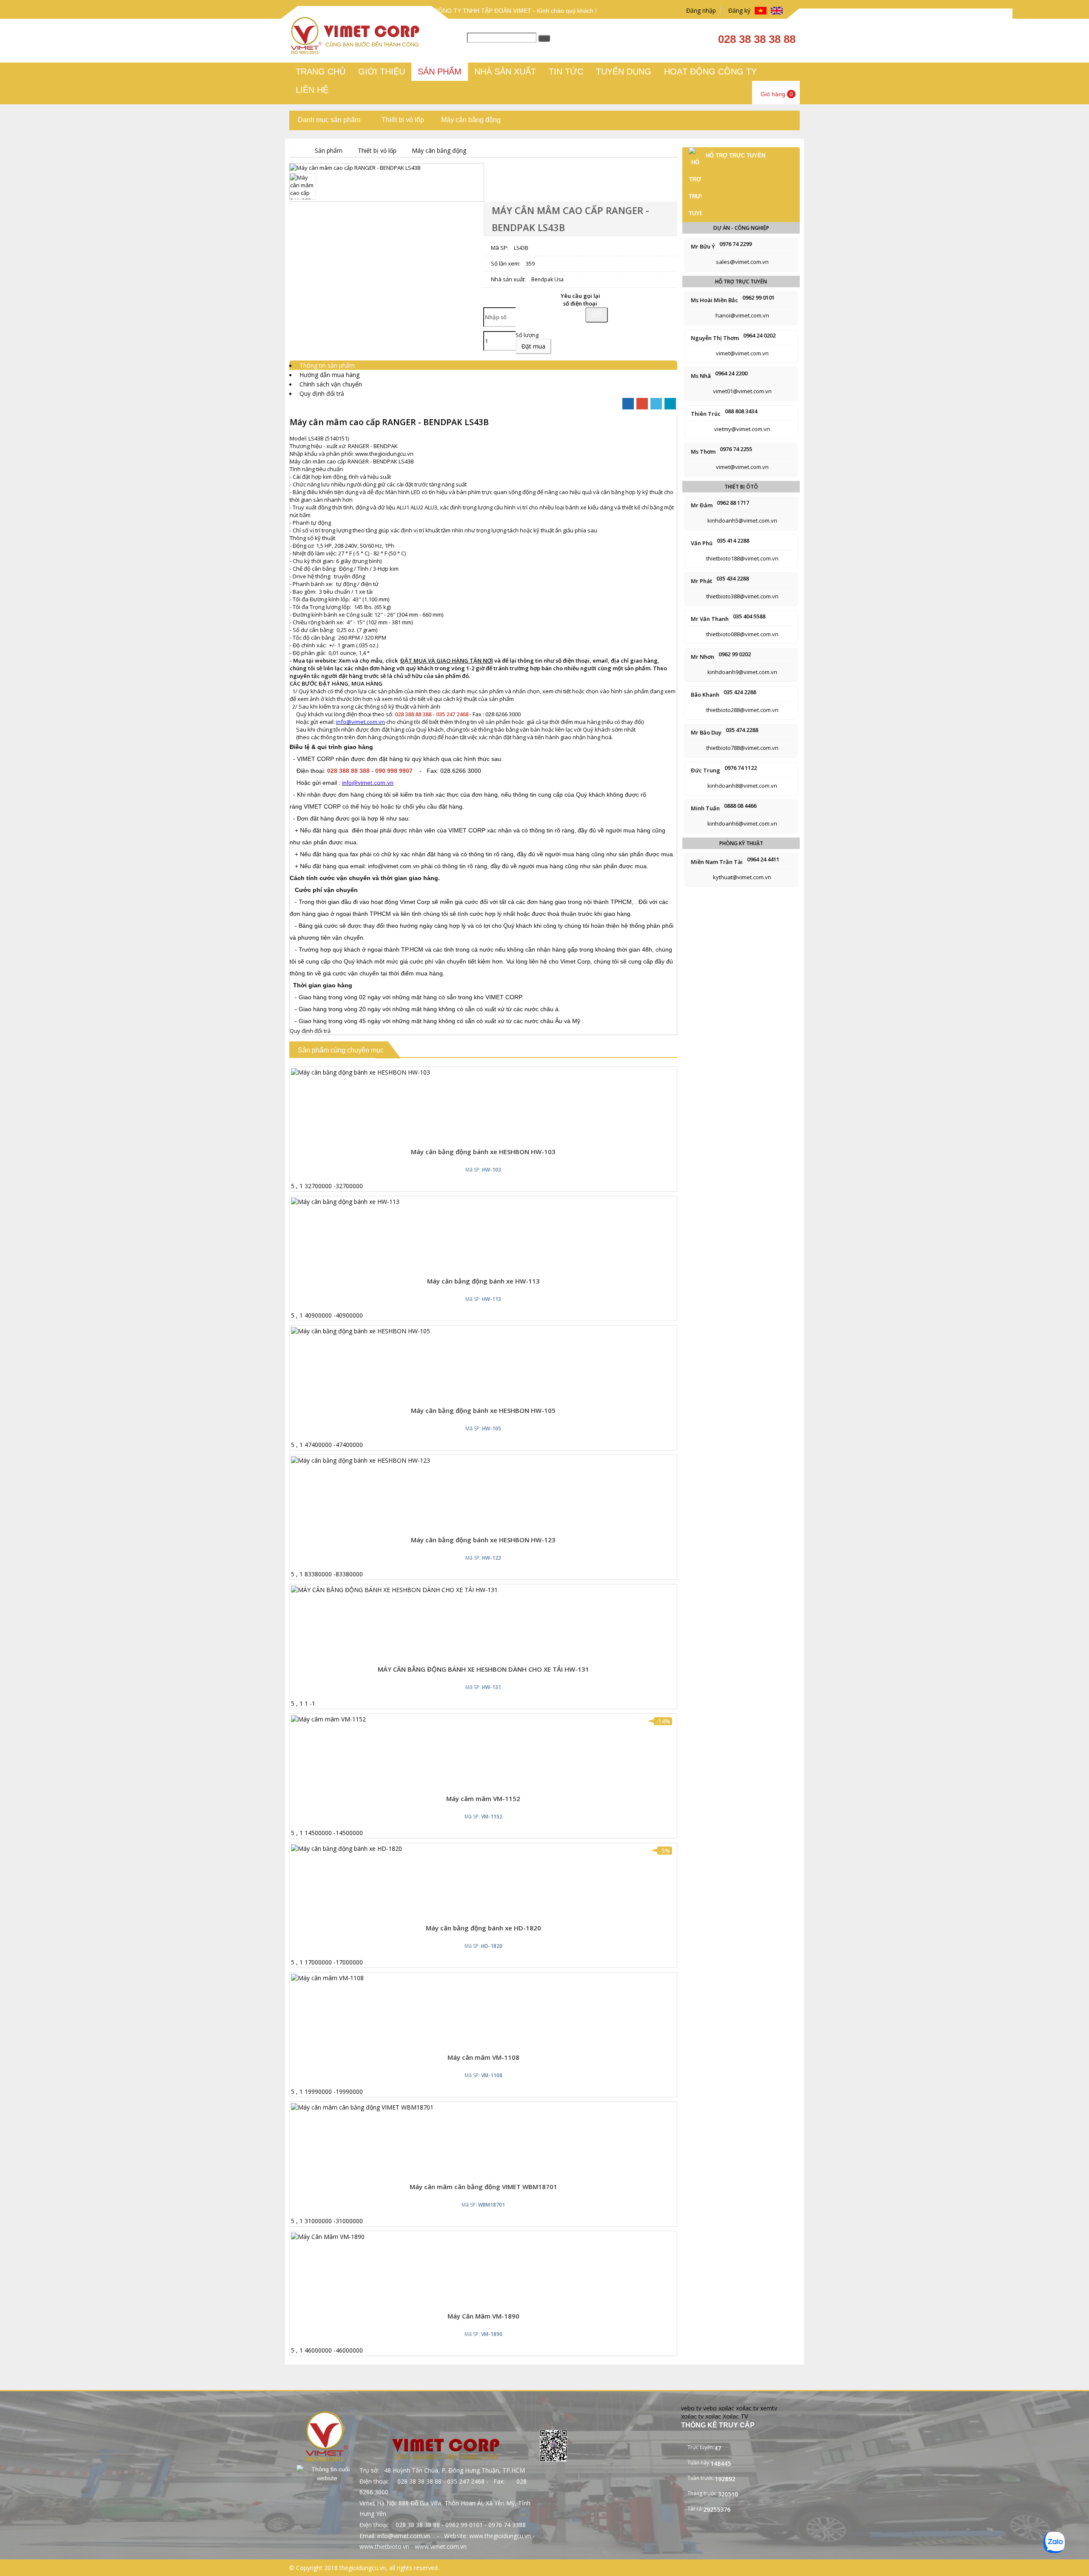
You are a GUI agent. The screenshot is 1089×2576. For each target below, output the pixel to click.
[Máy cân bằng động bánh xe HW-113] (345, 1202)
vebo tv (691, 2408)
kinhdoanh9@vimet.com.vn (742, 672)
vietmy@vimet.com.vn (742, 429)
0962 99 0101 (758, 297)
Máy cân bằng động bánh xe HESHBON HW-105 (483, 1410)
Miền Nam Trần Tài (717, 862)
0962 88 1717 (733, 503)
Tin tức (566, 71)
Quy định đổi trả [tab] (322, 393)
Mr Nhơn (703, 657)
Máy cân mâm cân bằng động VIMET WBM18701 (483, 2187)
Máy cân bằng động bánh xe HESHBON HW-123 (483, 1540)
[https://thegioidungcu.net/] (296, 150)
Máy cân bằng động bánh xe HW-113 (483, 1281)
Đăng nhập (699, 10)
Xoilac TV (735, 2416)
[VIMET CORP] (356, 52)
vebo (710, 2408)
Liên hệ (312, 90)
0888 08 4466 (740, 806)
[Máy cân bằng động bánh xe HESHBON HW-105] (361, 1331)
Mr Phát (701, 581)
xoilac (726, 2408)
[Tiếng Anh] (777, 11)
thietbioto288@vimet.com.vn (742, 710)
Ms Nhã (701, 376)
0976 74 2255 (736, 449)
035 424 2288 (740, 692)
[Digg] (670, 404)
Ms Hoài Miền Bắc (714, 300)
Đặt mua (533, 346)
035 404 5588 (749, 616)
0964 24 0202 (759, 335)
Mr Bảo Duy (706, 732)
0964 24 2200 (731, 373)
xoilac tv (747, 2408)
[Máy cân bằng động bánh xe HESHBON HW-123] (361, 1460)
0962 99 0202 (735, 654)
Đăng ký (738, 10)
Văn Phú (702, 543)
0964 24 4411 (763, 859)
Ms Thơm (703, 452)
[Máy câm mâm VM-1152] (328, 1719)
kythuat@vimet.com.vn (742, 877)
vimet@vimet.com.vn (742, 353)
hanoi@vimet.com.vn (742, 315)
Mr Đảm (702, 505)
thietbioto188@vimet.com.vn (742, 558)
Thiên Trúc (706, 414)
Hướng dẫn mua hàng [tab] (329, 375)
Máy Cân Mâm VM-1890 (483, 2316)
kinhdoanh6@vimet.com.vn (742, 823)
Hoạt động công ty (710, 71)
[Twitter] (656, 404)
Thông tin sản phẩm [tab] (327, 365)
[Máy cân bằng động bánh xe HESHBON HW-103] (361, 1072)
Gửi (597, 315)
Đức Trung (706, 770)
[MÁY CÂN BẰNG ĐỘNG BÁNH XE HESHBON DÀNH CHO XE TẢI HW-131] (394, 1590)
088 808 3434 (741, 411)
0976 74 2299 (736, 244)
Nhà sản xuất (505, 71)
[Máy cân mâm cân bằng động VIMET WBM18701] (362, 2107)
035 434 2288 (733, 578)
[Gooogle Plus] (642, 404)
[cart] (476, 1135)
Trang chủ (321, 71)
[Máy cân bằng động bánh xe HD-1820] (346, 1848)
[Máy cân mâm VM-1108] (327, 1978)
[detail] (495, 1135)
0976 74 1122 (741, 768)
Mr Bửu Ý (703, 246)
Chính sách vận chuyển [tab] (331, 384)
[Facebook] (628, 404)
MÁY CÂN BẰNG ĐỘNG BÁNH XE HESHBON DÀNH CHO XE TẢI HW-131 (483, 1669)
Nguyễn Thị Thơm (715, 338)
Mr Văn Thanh (710, 619)
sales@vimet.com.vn (742, 262)
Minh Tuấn (705, 808)
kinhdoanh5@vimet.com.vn (742, 520)
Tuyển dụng (624, 71)
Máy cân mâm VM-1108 (483, 2057)
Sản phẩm (440, 71)
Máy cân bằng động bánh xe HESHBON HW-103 (483, 1152)
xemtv (769, 2408)
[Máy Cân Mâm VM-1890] (328, 2237)
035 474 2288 (742, 730)
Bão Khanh (705, 695)
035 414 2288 (733, 540)
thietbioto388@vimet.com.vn (742, 596)
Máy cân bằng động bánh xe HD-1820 (483, 1928)
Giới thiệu (382, 71)
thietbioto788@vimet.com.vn (742, 748)
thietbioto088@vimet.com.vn (742, 634)
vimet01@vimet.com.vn (742, 391)
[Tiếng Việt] (761, 11)
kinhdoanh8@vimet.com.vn (742, 786)
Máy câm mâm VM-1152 (483, 1798)
